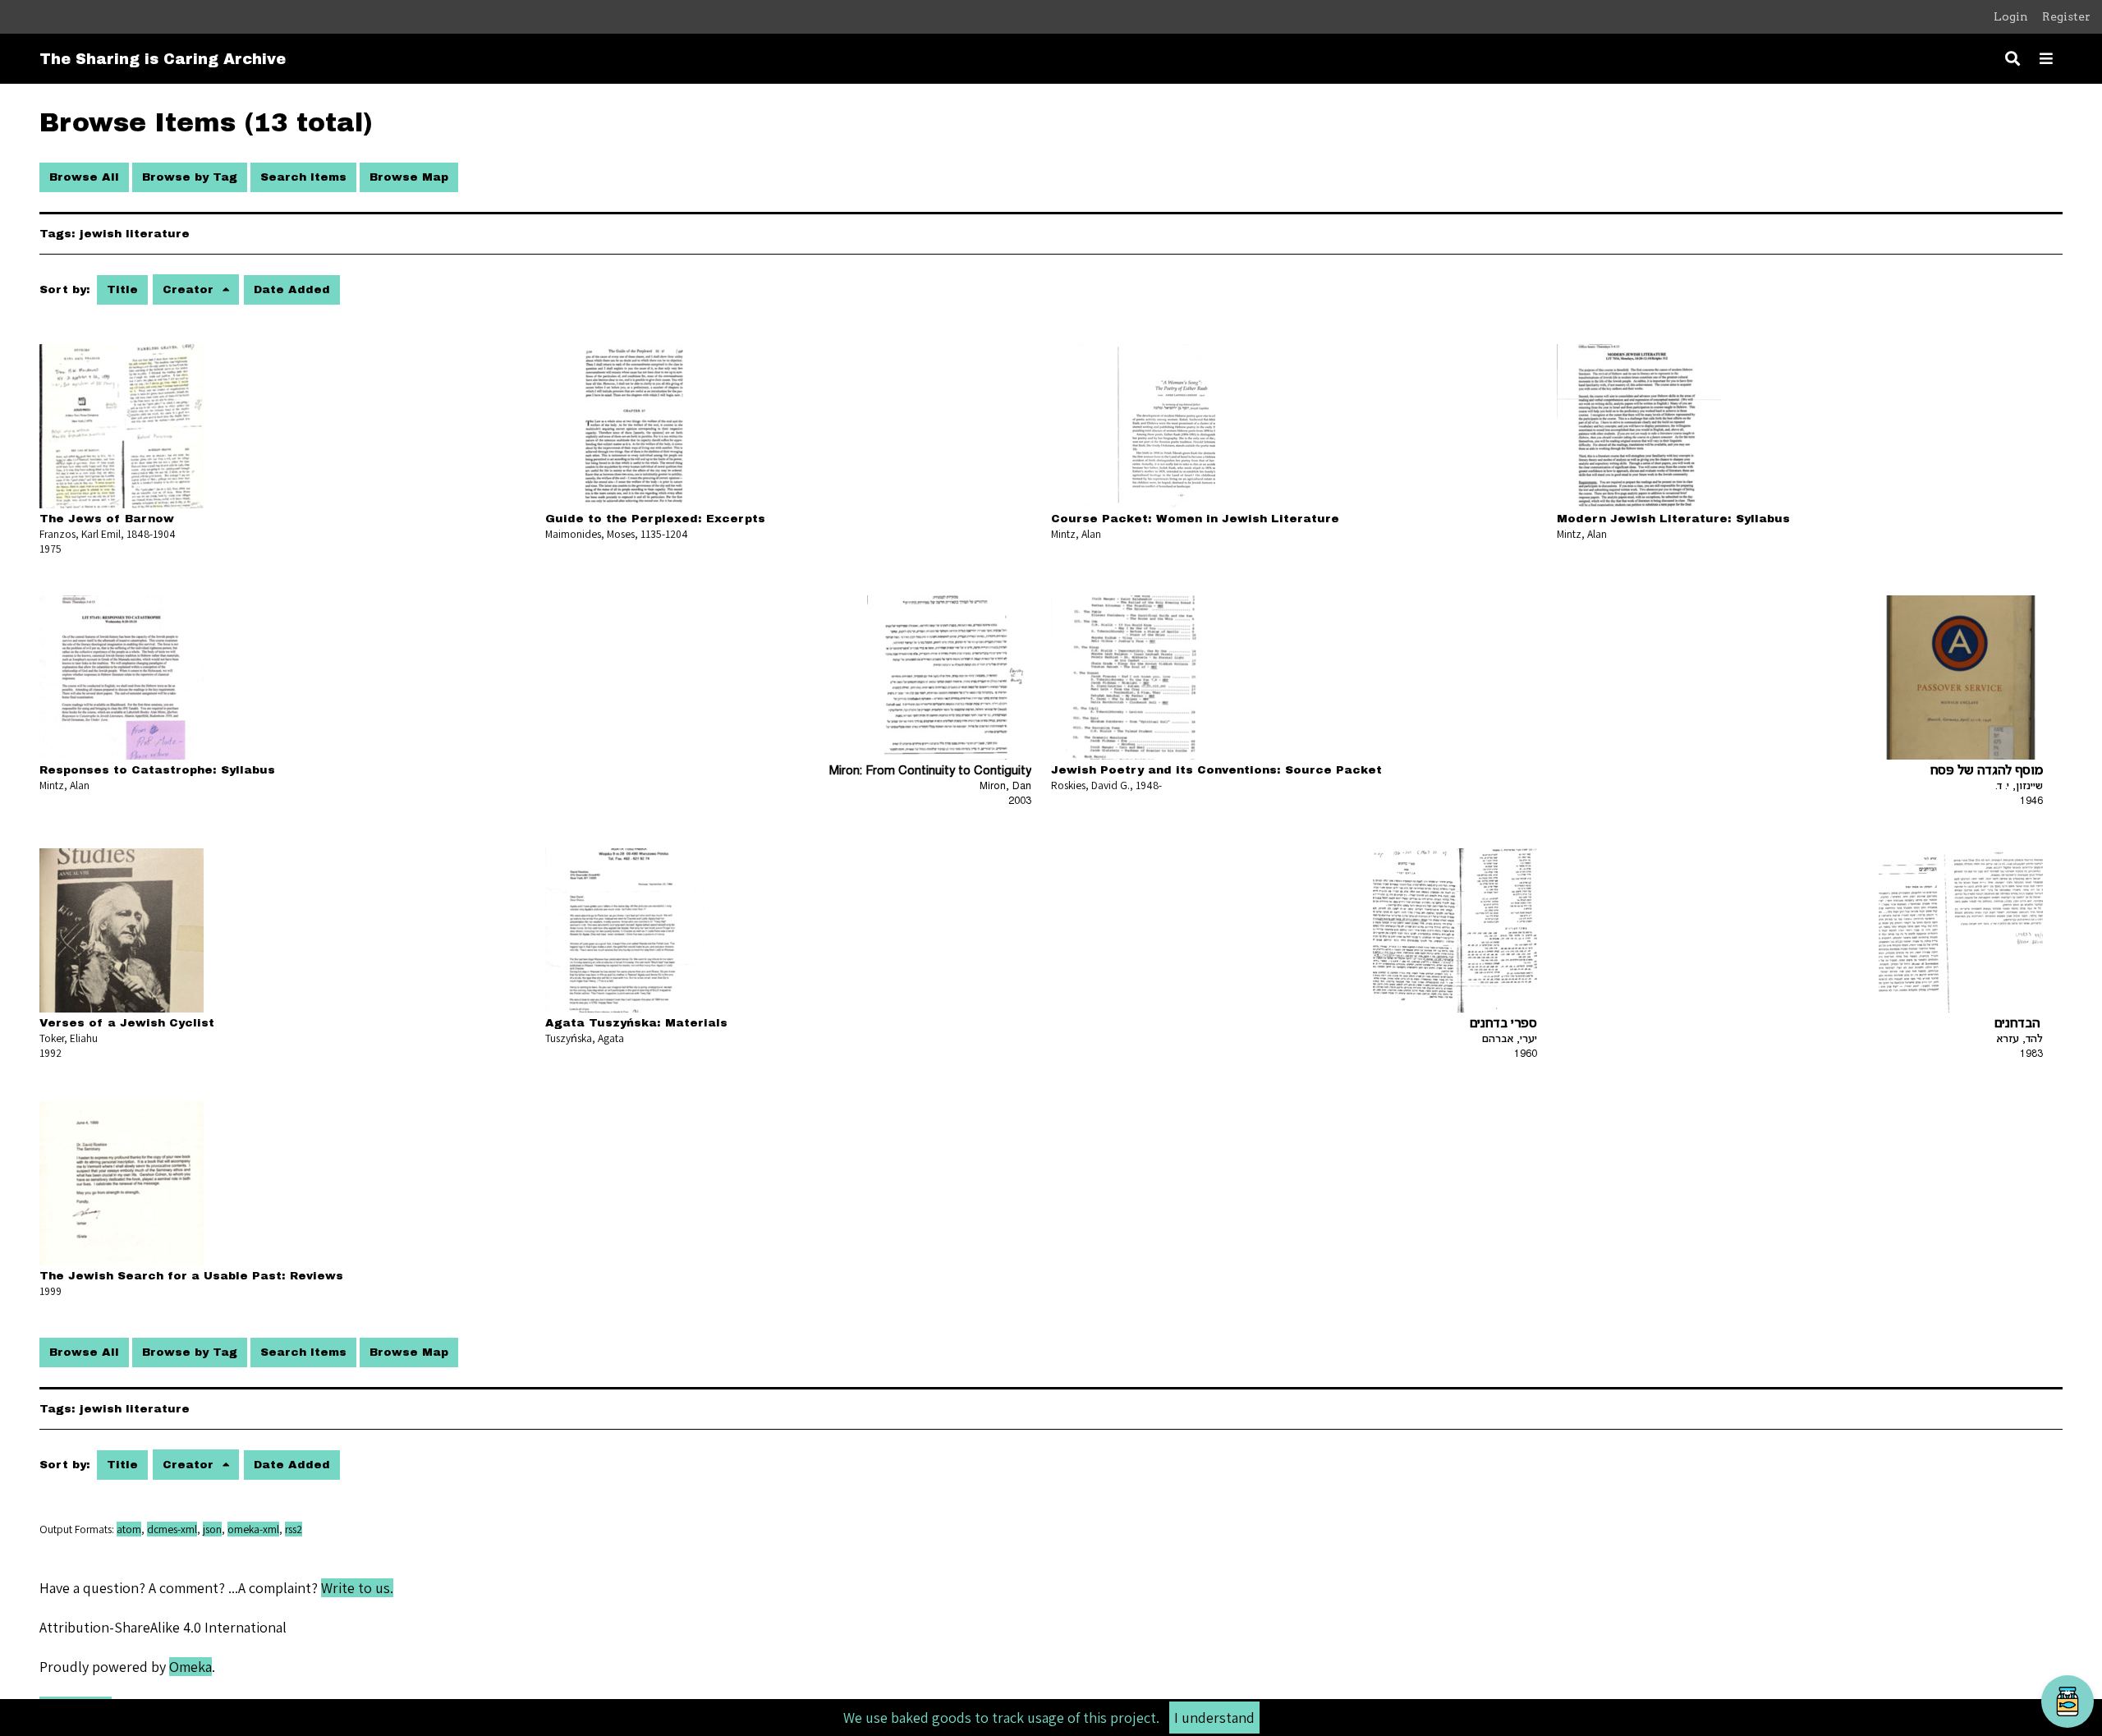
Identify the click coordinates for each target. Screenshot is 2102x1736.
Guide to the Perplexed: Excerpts (655, 519)
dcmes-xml (172, 1529)
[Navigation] (2046, 59)
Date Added (292, 289)
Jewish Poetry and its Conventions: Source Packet (1216, 770)
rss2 (294, 1529)
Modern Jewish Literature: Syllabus (1673, 519)
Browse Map (409, 177)
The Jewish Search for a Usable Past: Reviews (191, 1276)
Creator (190, 289)
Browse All (84, 177)
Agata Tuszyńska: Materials (636, 1023)
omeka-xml (253, 1529)
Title (122, 289)
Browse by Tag (190, 177)
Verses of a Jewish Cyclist (127, 1023)
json (212, 1529)
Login (2011, 16)
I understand (1214, 1718)
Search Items (303, 177)
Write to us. (357, 1588)
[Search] (2013, 59)
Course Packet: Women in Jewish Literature (1195, 519)
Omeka (190, 1667)
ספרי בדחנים (1503, 1024)
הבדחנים (2019, 1024)
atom (129, 1529)
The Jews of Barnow (107, 519)
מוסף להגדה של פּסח (1987, 772)
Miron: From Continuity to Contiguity (930, 772)
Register (2066, 16)
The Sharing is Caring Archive (163, 59)
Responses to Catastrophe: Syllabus (157, 770)
